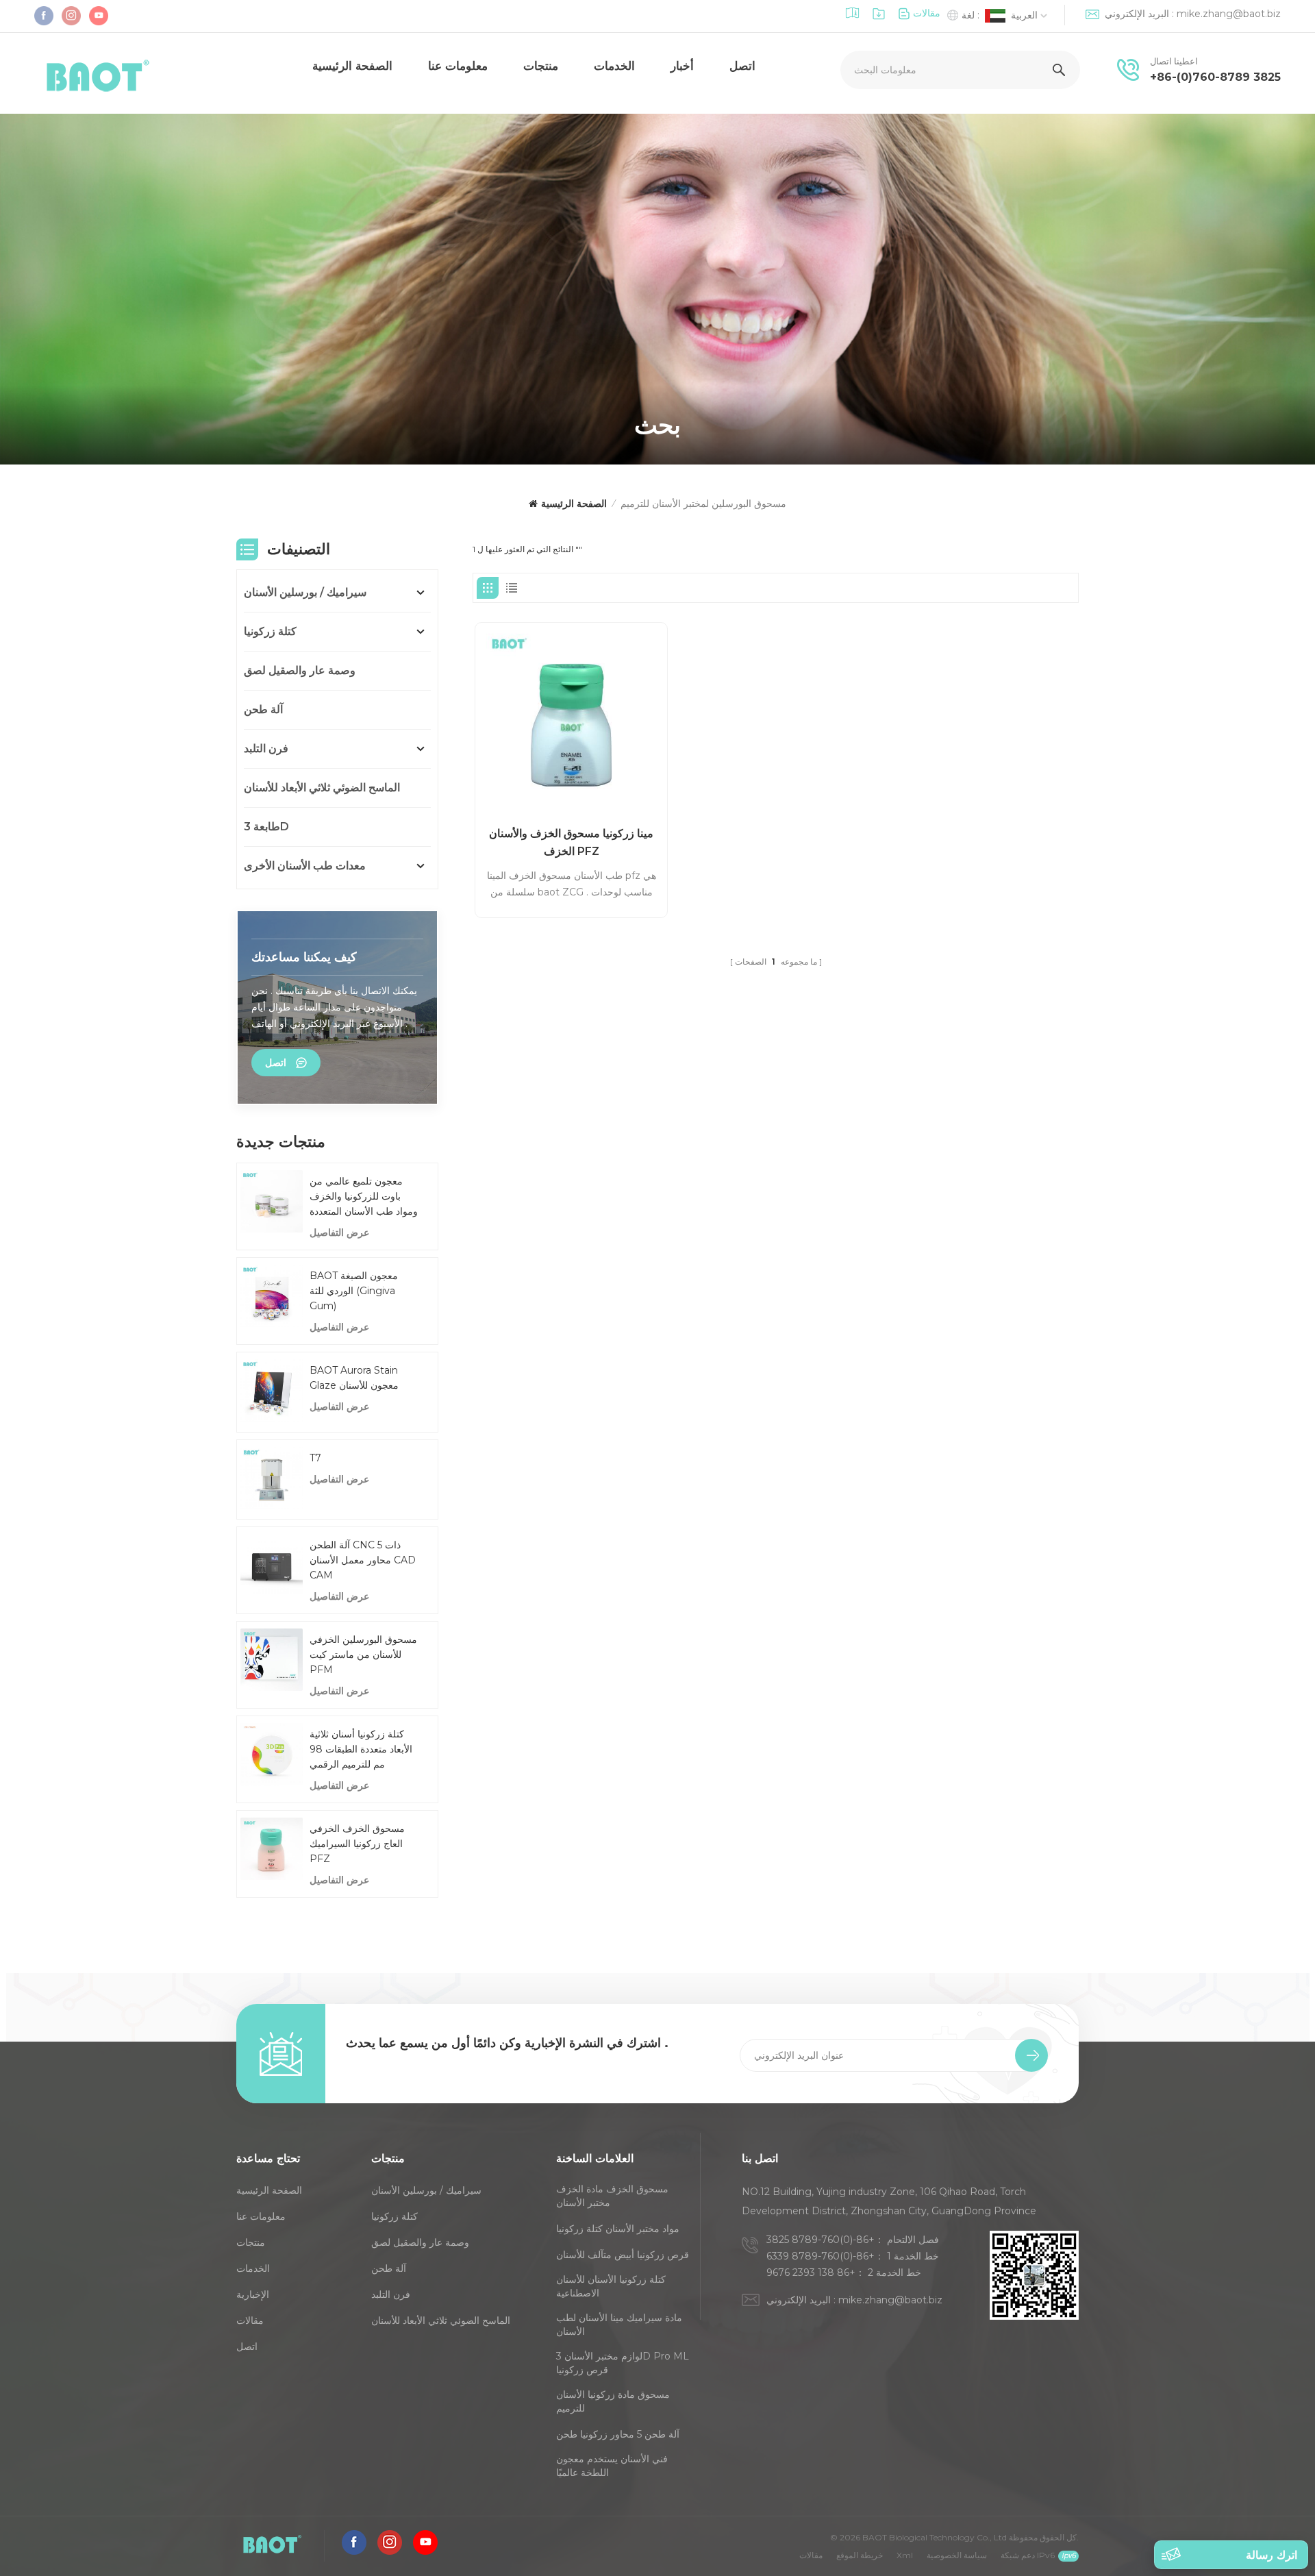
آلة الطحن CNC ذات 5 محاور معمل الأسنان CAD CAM (363, 1560)
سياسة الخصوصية (957, 2555)
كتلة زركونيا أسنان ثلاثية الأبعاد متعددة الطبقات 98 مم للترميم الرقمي (361, 1749)
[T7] (272, 1478)
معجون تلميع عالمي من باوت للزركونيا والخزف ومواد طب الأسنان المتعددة (364, 1196)
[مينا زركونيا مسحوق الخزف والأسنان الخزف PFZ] (571, 719)
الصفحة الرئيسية (352, 66)
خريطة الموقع (860, 2555)
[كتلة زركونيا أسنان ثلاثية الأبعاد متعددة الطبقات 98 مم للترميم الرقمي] (272, 1754)
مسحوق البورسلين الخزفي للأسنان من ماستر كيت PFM (363, 1655)
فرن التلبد (266, 748)
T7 (315, 1458)
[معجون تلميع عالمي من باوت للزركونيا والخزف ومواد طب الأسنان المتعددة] (272, 1201)
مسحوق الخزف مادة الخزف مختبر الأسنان (612, 2196)
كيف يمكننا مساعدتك (304, 957)
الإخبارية (253, 2294)
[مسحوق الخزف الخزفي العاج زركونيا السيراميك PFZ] (272, 1849)
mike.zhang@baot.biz (1229, 14)
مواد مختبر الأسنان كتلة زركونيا (618, 2229)
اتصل (742, 66)
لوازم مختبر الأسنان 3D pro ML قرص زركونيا (623, 2363)
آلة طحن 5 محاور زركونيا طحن (618, 2434)
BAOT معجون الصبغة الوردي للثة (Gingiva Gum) (354, 1291)
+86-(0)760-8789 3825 (1215, 77)
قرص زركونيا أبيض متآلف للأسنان (623, 2255)
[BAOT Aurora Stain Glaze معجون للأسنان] (272, 1390)
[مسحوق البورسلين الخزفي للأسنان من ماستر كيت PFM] (272, 1660)
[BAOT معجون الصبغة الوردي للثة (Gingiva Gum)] (272, 1296)
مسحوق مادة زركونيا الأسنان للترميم (613, 2401)
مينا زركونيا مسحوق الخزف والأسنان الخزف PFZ (571, 842)
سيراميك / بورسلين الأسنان (305, 592)
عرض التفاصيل (339, 1233)
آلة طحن (263, 709)
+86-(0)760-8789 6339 (821, 2256)
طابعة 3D (266, 827)
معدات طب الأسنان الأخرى (305, 866)
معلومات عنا (458, 66)
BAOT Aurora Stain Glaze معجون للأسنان (354, 1378)
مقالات (927, 13)
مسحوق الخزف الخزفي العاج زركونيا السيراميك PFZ (357, 1844)
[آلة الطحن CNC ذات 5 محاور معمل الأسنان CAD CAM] (272, 1565)
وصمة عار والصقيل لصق (300, 670)
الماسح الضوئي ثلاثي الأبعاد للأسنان (322, 788)
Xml (905, 2555)
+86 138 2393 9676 (811, 2272)
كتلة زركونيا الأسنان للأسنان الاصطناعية (611, 2286)
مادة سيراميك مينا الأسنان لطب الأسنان (619, 2325)
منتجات (541, 66)
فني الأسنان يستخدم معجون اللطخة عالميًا (612, 2466)
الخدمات (614, 66)
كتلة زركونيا (270, 631)
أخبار (682, 66)
